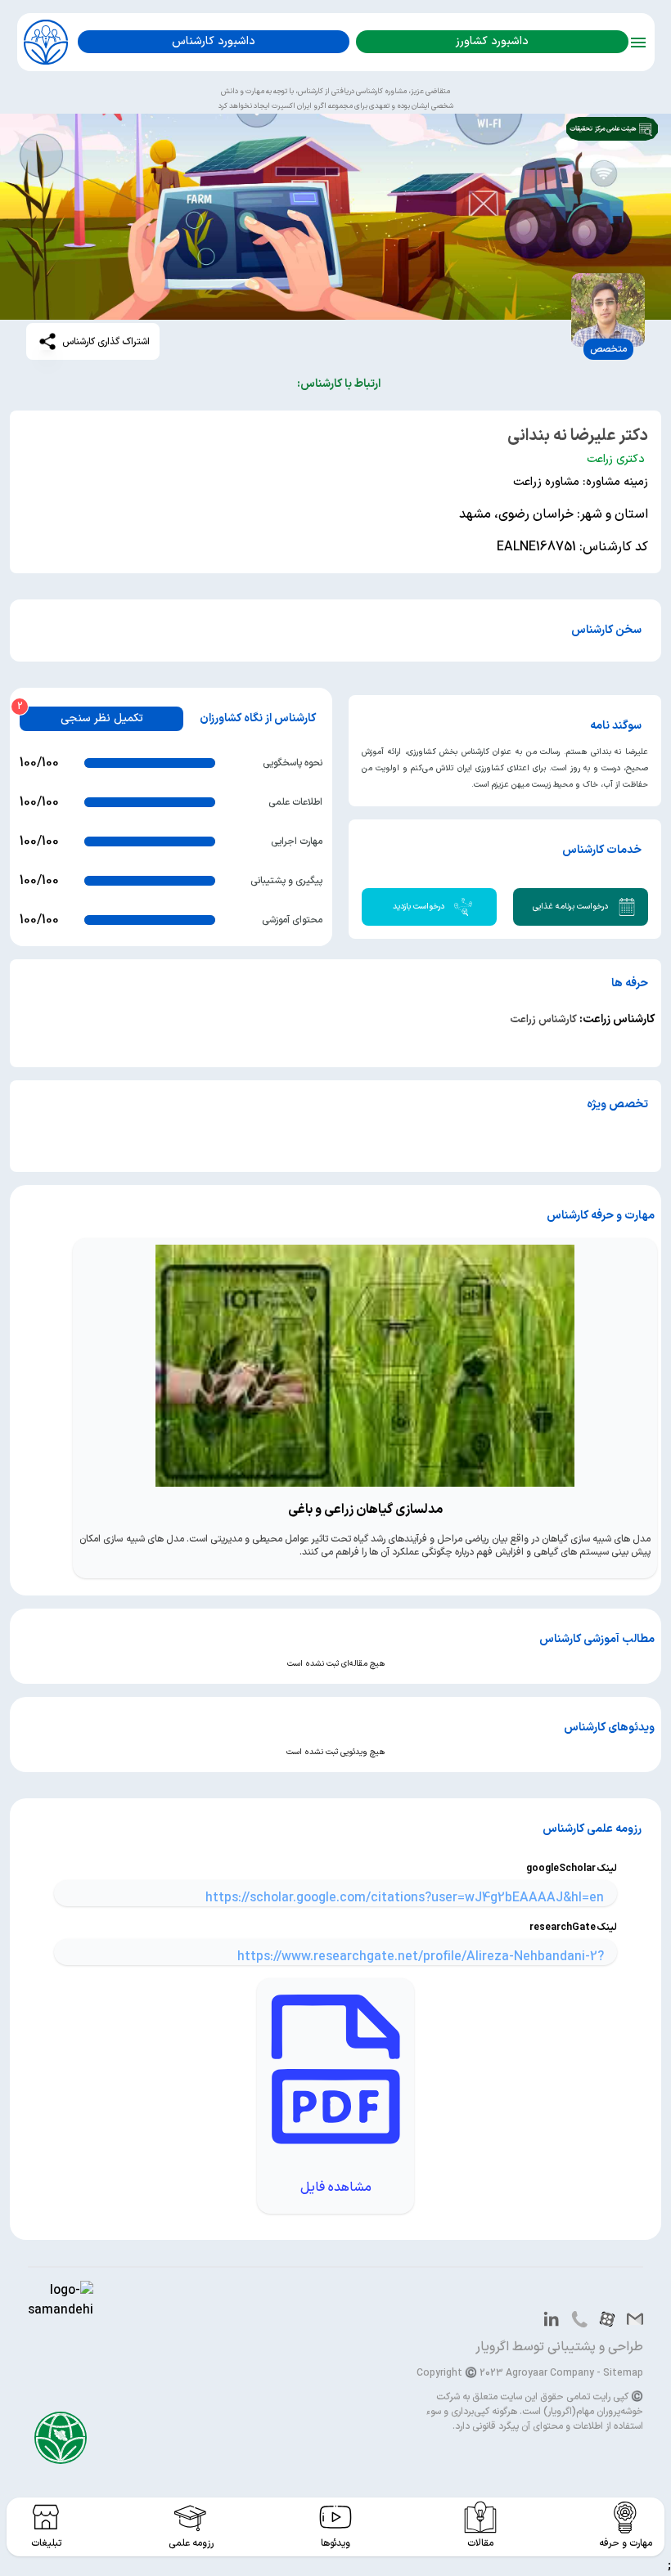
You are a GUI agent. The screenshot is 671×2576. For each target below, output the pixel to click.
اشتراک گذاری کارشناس (106, 342)
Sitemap (623, 2373)
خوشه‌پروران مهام (610, 2412)
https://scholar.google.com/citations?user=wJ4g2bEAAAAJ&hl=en (405, 1898)
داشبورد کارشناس (214, 41)
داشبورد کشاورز (492, 41)
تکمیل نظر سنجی (102, 718)
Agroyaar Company (550, 2373)
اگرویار (492, 2347)
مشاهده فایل (336, 2188)
